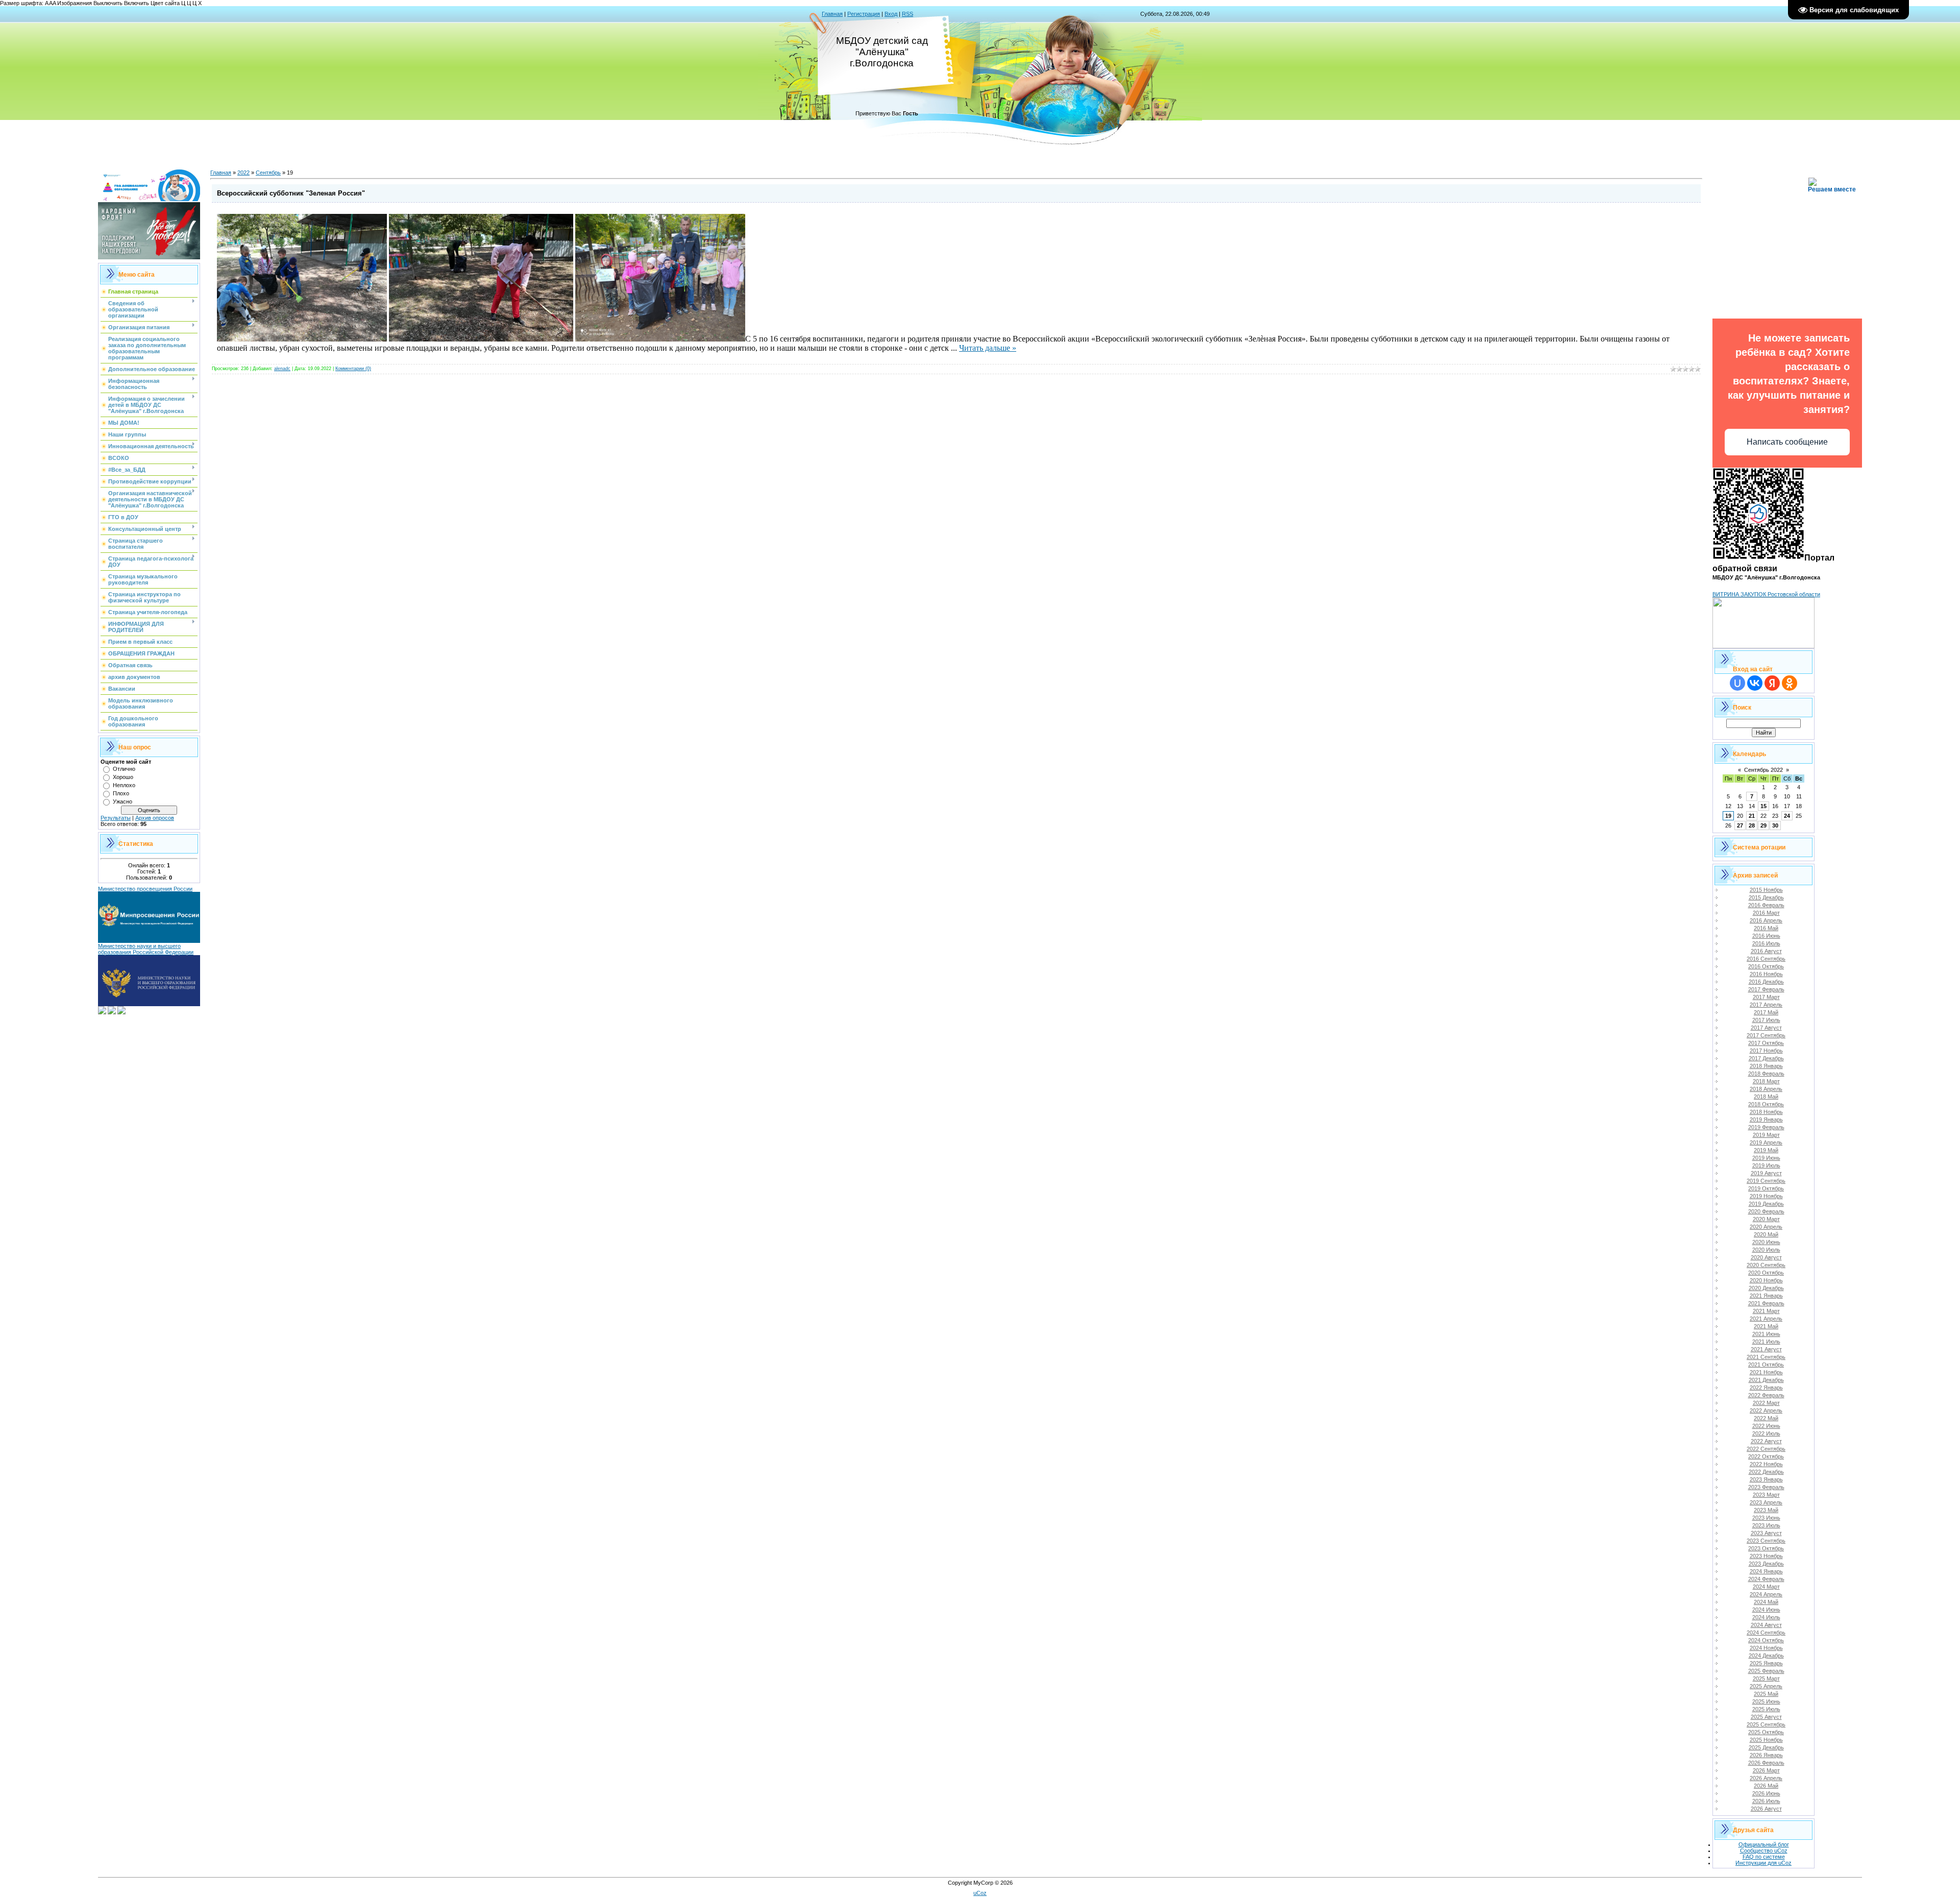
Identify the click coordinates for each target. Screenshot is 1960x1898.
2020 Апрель (1766, 1227)
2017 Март (1766, 997)
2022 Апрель (1766, 1410)
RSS (908, 14)
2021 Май (1766, 1326)
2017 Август (1766, 1028)
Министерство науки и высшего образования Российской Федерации (146, 949)
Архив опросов (155, 818)
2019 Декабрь (1766, 1204)
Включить (137, 3)
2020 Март (1766, 1219)
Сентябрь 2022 (1763, 770)
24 (1787, 816)
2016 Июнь (1766, 936)
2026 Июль (1766, 1801)
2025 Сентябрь (1766, 1724)
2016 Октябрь (1766, 966)
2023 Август (1766, 1533)
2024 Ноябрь (1766, 1648)
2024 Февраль (1766, 1579)
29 (1763, 825)
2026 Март (1766, 1770)
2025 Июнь (1766, 1701)
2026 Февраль (1766, 1763)
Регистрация (864, 14)
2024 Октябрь (1766, 1640)
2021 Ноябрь (1766, 1372)
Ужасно (122, 801)
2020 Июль (1766, 1250)
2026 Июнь (1766, 1793)
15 (1763, 806)
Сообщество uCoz (1764, 1851)
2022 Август (1766, 1441)
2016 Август (1766, 951)
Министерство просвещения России (145, 889)
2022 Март (1766, 1403)
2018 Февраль (1766, 1074)
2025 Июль (1766, 1709)
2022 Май (1766, 1418)
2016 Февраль (1766, 905)
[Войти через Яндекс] (1772, 683)
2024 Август (1766, 1625)
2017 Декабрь (1766, 1058)
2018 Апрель (1766, 1089)
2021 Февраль (1766, 1303)
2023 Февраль (1766, 1487)
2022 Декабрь (1766, 1472)
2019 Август (1766, 1173)
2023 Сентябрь (1766, 1541)
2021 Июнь (1766, 1334)
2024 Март (1766, 1587)
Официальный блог (1764, 1844)
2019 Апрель (1766, 1142)
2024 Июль (1766, 1617)
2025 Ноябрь (1766, 1740)
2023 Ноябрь (1766, 1556)
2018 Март (1766, 1081)
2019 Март (1766, 1135)
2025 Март (1766, 1678)
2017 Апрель (1766, 1005)
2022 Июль (1766, 1433)
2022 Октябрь (1766, 1456)
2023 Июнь (1766, 1518)
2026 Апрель (1766, 1778)
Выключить (108, 3)
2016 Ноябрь (1766, 974)
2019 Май (1766, 1150)
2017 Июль (1766, 1020)
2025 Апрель (1766, 1686)
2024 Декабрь (1766, 1656)
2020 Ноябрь (1766, 1280)
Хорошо (123, 777)
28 (1752, 825)
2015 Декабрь (1766, 897)
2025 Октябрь (1766, 1732)
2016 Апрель (1766, 920)
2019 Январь (1766, 1120)
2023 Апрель (1766, 1502)
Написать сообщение (1787, 442)
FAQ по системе (1764, 1857)
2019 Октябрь (1766, 1188)
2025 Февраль (1766, 1671)
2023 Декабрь (1766, 1564)
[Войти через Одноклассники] (1790, 683)
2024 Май (1766, 1602)
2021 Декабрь (1766, 1380)
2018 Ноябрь (1766, 1112)
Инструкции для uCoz (1763, 1863)
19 (1728, 816)
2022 (243, 173)
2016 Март (1766, 913)
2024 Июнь (1766, 1610)
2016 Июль (1766, 943)
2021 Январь (1766, 1296)
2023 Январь (1766, 1479)
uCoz (980, 1893)
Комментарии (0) (353, 369)
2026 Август (1766, 1809)
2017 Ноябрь (1766, 1051)
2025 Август (1766, 1717)
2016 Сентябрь (1766, 959)
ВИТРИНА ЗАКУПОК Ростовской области (1766, 594)
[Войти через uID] (1737, 683)
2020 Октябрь (1766, 1273)
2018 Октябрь (1766, 1104)
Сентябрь (268, 173)
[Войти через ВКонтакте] (1755, 683)
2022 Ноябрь (1766, 1464)
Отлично (124, 769)
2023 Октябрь (1766, 1548)
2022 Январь (1766, 1388)
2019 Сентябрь (1766, 1181)
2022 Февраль (1766, 1395)
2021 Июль (1766, 1342)
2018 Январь (1766, 1066)
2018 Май (1766, 1097)
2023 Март (1766, 1495)
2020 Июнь (1766, 1242)
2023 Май (1766, 1510)
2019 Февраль (1766, 1127)
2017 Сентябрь (1766, 1035)
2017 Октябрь (1766, 1043)
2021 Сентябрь (1766, 1357)
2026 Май (1766, 1786)
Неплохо (124, 785)
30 (1775, 825)
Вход (891, 14)
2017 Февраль (1766, 989)
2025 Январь (1766, 1663)
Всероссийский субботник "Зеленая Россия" (291, 193)
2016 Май (1766, 928)
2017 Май (1766, 1012)
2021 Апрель (1766, 1319)
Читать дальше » (988, 348)
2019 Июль (1766, 1165)
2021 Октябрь (1766, 1365)
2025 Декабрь (1766, 1747)
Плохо (121, 793)
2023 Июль (1766, 1525)
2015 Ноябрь (1766, 890)
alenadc (282, 369)
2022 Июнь (1766, 1426)
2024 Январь (1766, 1571)
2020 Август (1766, 1257)
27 (1740, 825)
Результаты (116, 818)
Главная (832, 14)
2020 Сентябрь (1766, 1265)
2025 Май (1766, 1694)
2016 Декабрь (1766, 982)
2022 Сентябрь (1766, 1449)
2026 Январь (1766, 1755)
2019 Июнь (1766, 1158)
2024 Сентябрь (1766, 1633)
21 (1752, 816)
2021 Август (1766, 1349)
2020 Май (1766, 1234)
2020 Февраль (1766, 1211)
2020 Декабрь (1766, 1288)
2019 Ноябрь (1766, 1196)
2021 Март (1766, 1311)
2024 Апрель (1766, 1594)
